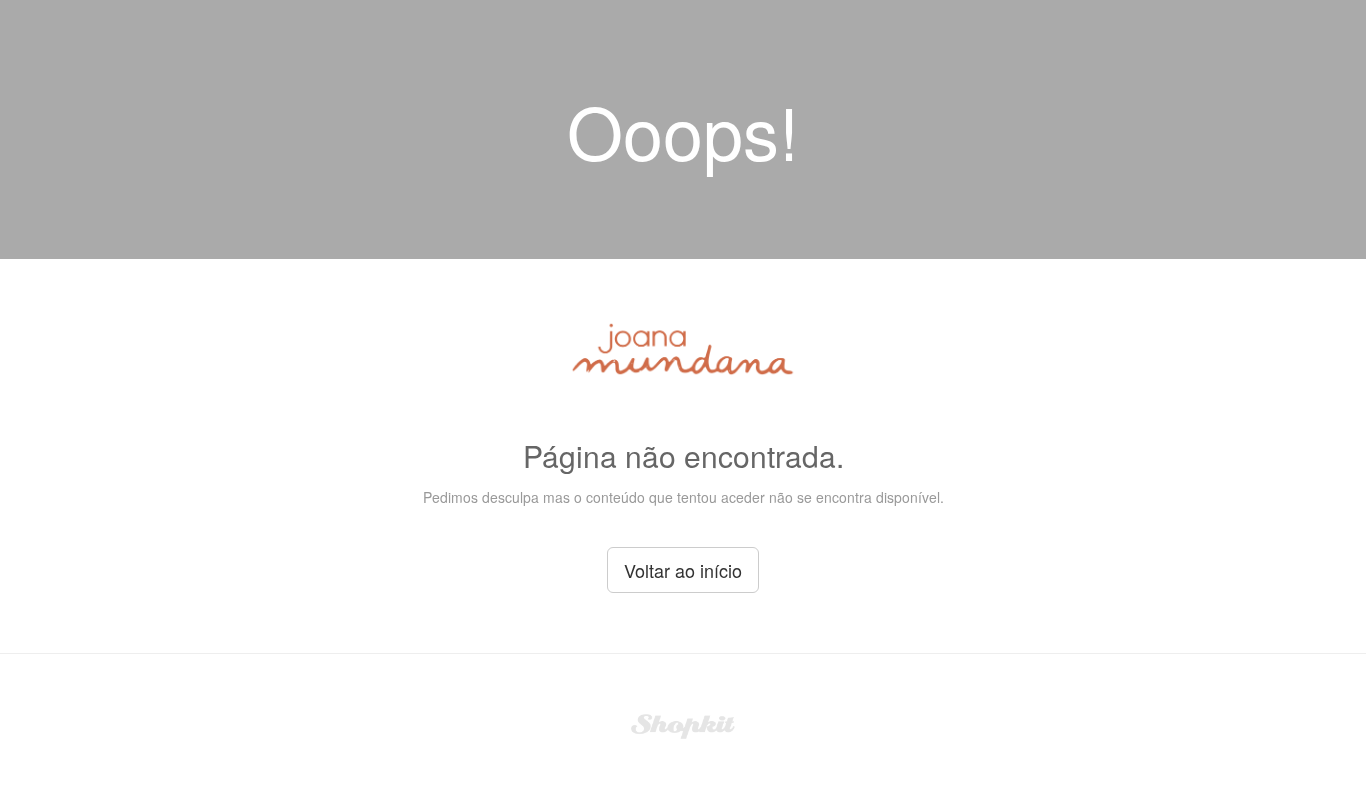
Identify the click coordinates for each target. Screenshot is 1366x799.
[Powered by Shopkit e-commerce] (683, 724)
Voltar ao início (683, 570)
